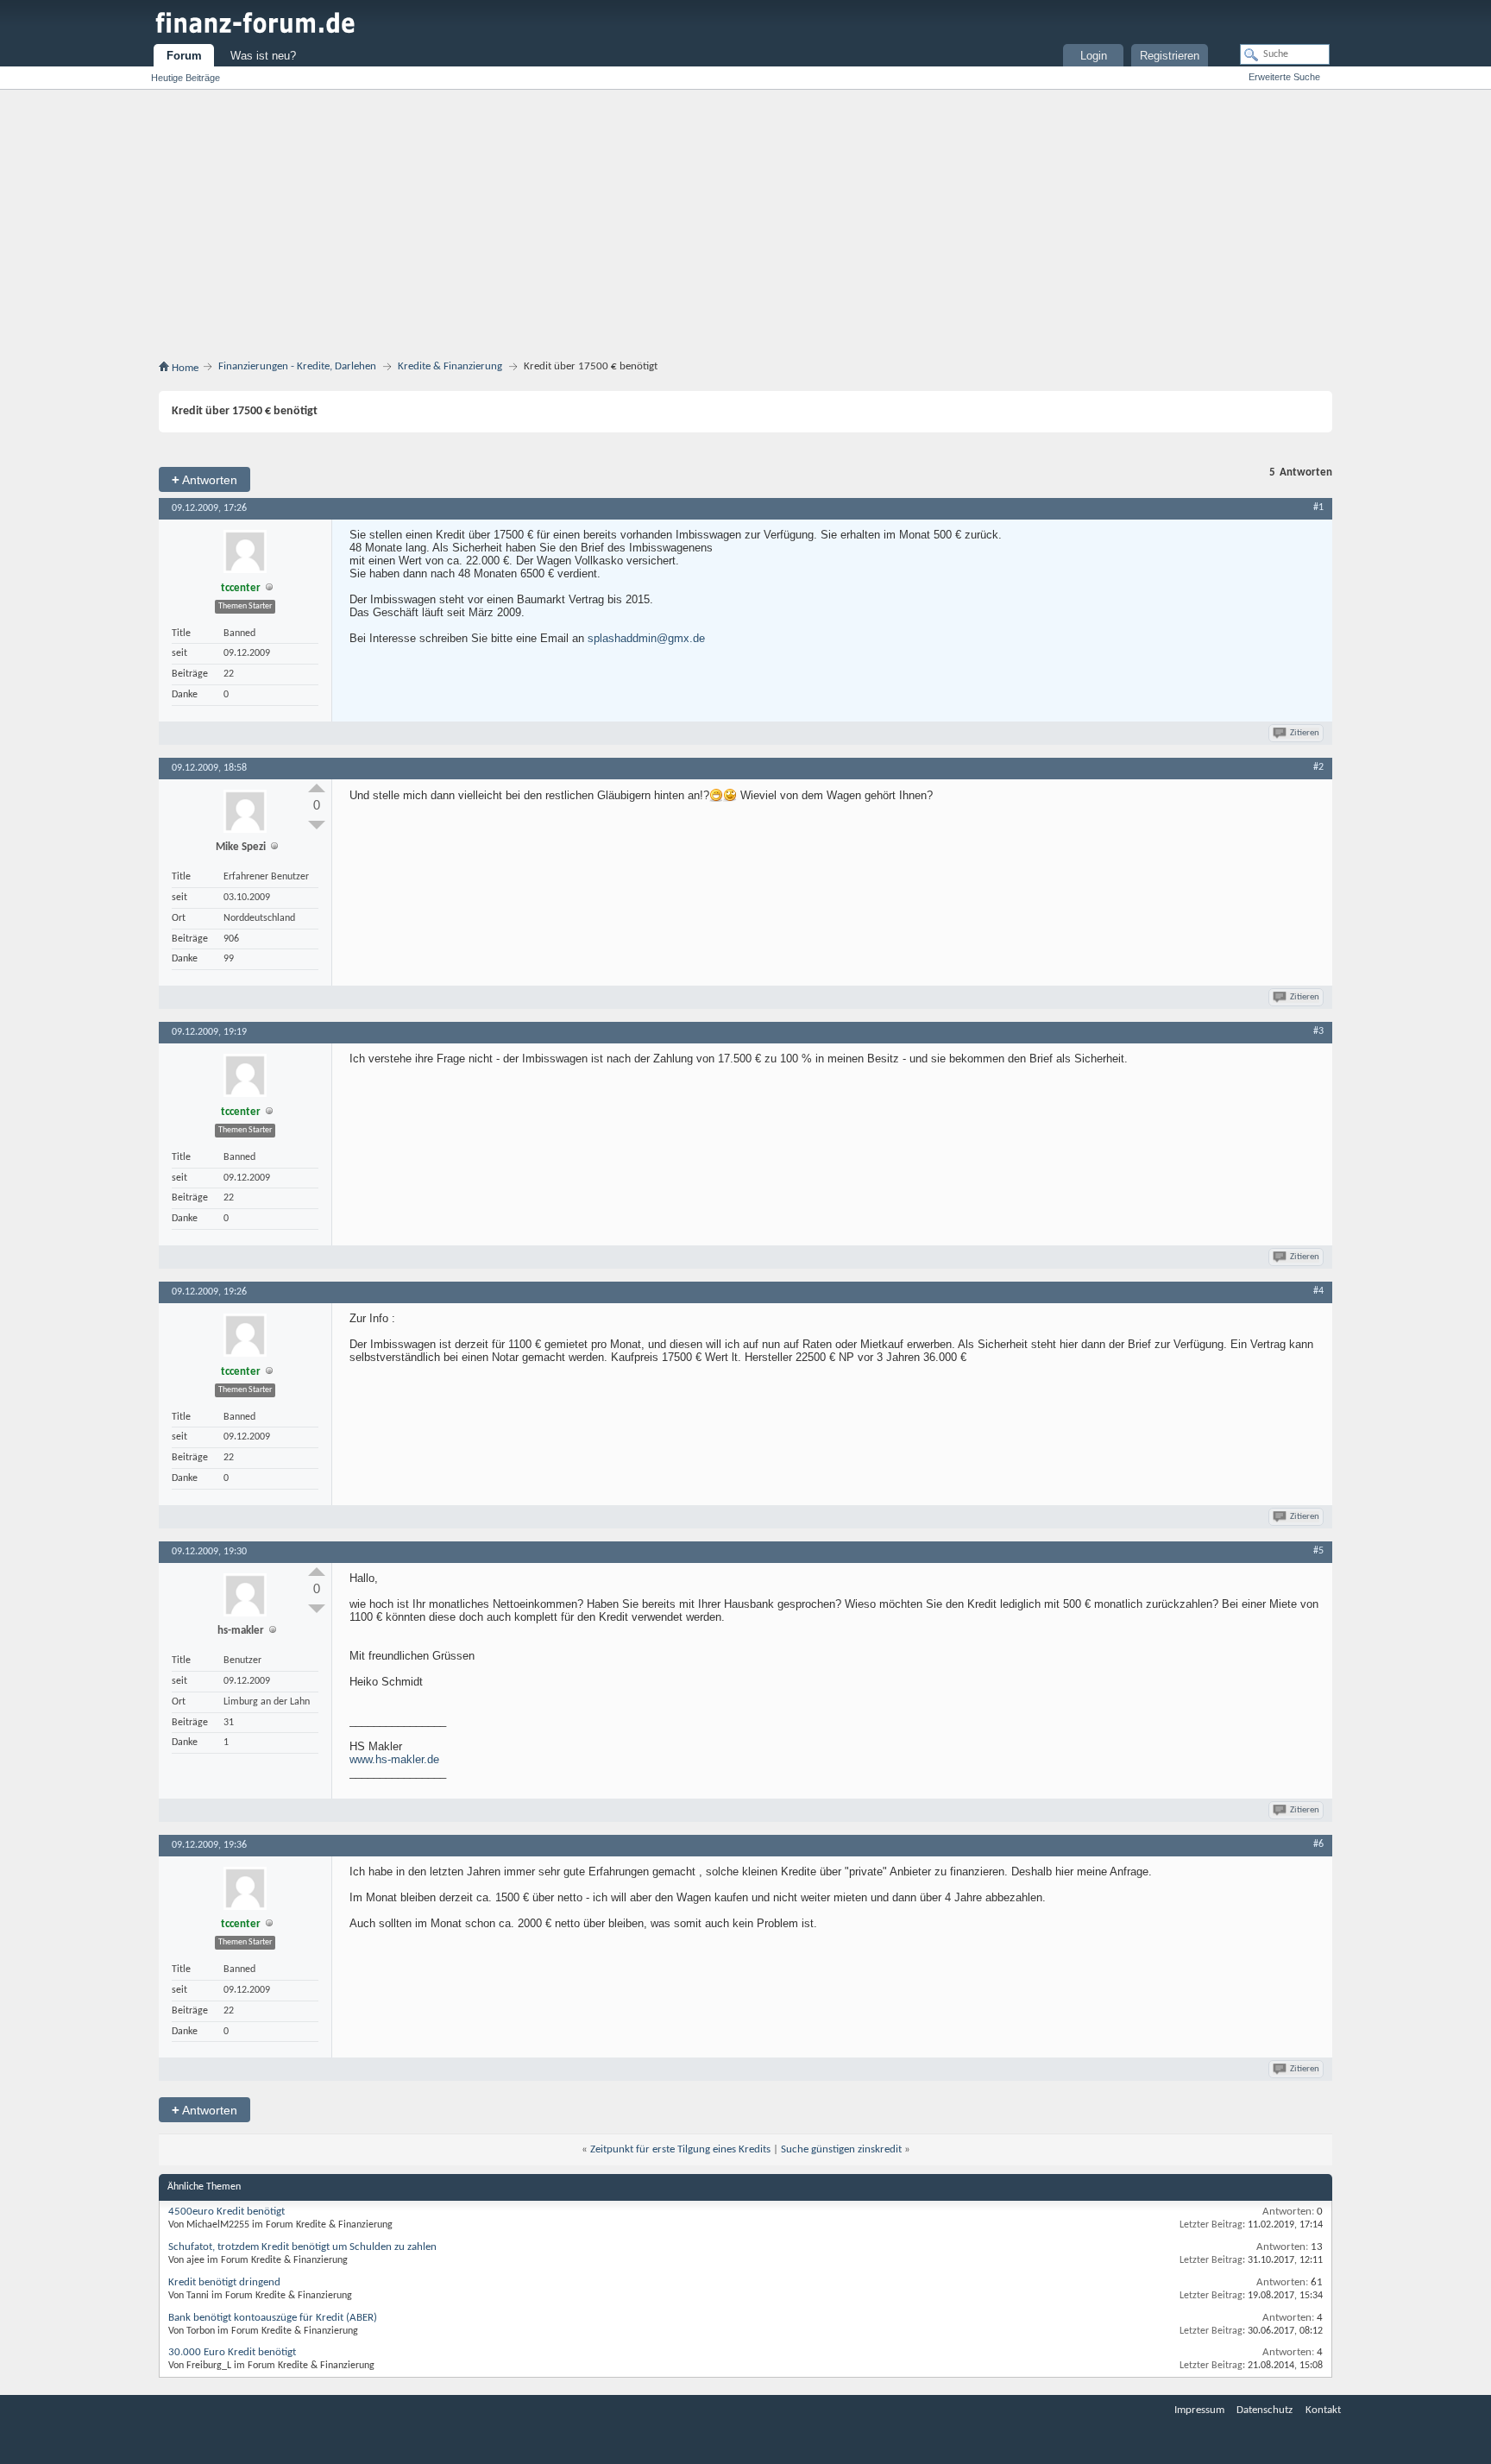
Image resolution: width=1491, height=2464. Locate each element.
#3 (1318, 1031)
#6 (1318, 1844)
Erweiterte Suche (1284, 77)
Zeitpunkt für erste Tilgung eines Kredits (680, 2149)
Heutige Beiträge (186, 78)
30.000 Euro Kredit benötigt (232, 2352)
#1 (1318, 507)
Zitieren (1305, 733)
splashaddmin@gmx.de (646, 638)
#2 (1318, 767)
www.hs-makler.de (394, 1759)
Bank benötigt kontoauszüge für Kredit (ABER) (273, 2318)
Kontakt (1323, 2410)
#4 (1318, 1291)
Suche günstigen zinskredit (841, 2149)
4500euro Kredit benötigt (226, 2212)
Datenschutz (1265, 2410)
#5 (1318, 1551)
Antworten (204, 479)
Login (1094, 56)
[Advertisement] (745, 228)
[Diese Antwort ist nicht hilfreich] (317, 825)
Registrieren (1170, 56)
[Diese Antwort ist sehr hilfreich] (317, 788)
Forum (184, 56)
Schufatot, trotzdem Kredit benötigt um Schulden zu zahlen (302, 2247)
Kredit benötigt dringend (224, 2282)
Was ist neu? (263, 56)
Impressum (1199, 2410)
